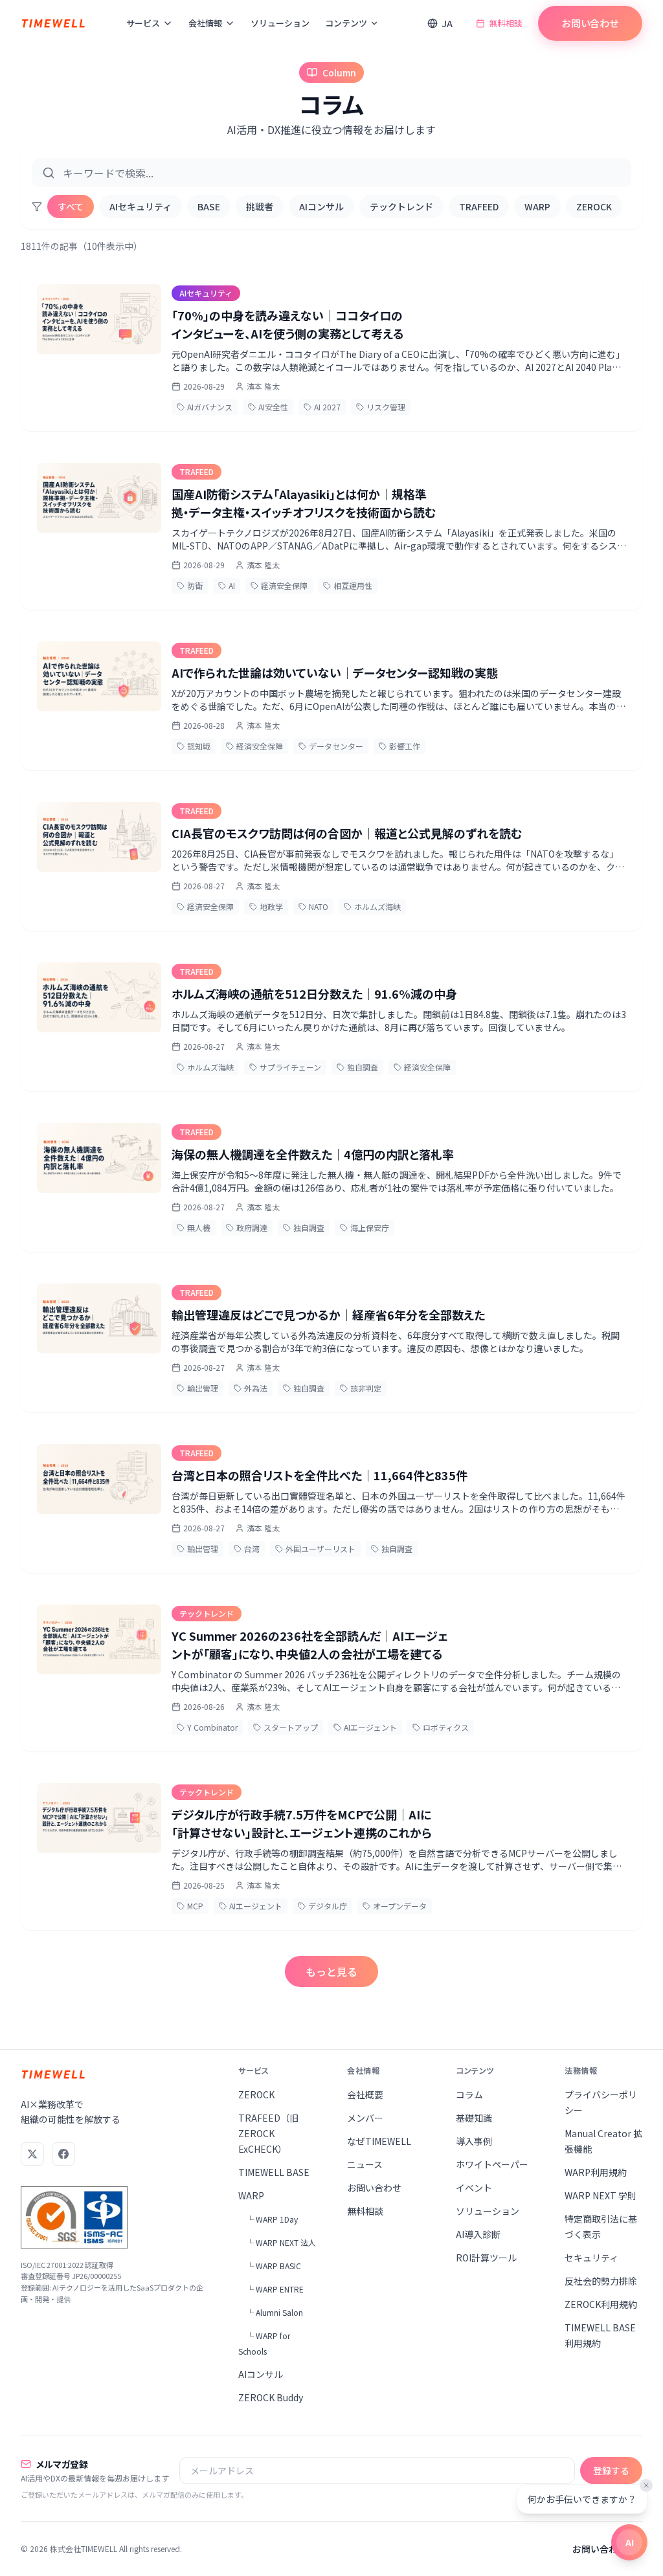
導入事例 (474, 2141)
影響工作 (405, 746)
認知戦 (199, 746)
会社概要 (365, 2094)
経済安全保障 (284, 585)
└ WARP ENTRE (275, 2289)
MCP (195, 1906)
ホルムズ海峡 (377, 906)
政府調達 (252, 1227)
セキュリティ (591, 2258)
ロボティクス (446, 1727)
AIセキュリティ (140, 206)
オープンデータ (400, 1906)
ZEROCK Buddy (271, 2397)
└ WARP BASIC (274, 2266)
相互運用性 (353, 585)
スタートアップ (291, 1727)
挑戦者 (260, 206)
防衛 (195, 585)
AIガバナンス (210, 407)
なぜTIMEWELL (379, 2141)
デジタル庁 (328, 1906)
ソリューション (280, 23)
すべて (71, 206)
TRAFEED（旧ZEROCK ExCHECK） (268, 2133)
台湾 (252, 1549)
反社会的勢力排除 (601, 2281)
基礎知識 (474, 2118)
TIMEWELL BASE (274, 2172)
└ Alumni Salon (275, 2312)
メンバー (365, 2118)
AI (232, 585)
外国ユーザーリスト (320, 1549)
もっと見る (331, 1971)
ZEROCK (594, 206)
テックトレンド (401, 206)
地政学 (271, 906)
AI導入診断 (478, 2234)
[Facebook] (63, 2154)
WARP (537, 206)
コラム (469, 2094)
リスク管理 (386, 407)
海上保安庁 (370, 1227)
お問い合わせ (590, 23)
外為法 (256, 1388)
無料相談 (506, 23)
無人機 (199, 1227)
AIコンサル (321, 206)
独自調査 (363, 1067)
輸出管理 (203, 1388)
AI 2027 (327, 407)
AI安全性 (273, 407)
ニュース (365, 2164)
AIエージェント (370, 1727)
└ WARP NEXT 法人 (281, 2242)
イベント (474, 2188)
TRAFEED (479, 206)
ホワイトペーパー (492, 2164)
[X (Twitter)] (32, 2154)
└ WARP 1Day (272, 2219)
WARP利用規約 (596, 2172)
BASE (209, 206)
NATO (319, 906)
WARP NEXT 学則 (601, 2195)
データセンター (336, 746)
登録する (611, 2471)
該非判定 (366, 1388)
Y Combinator (212, 1727)
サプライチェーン (290, 1067)
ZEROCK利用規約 (601, 2304)
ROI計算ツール (486, 2258)
